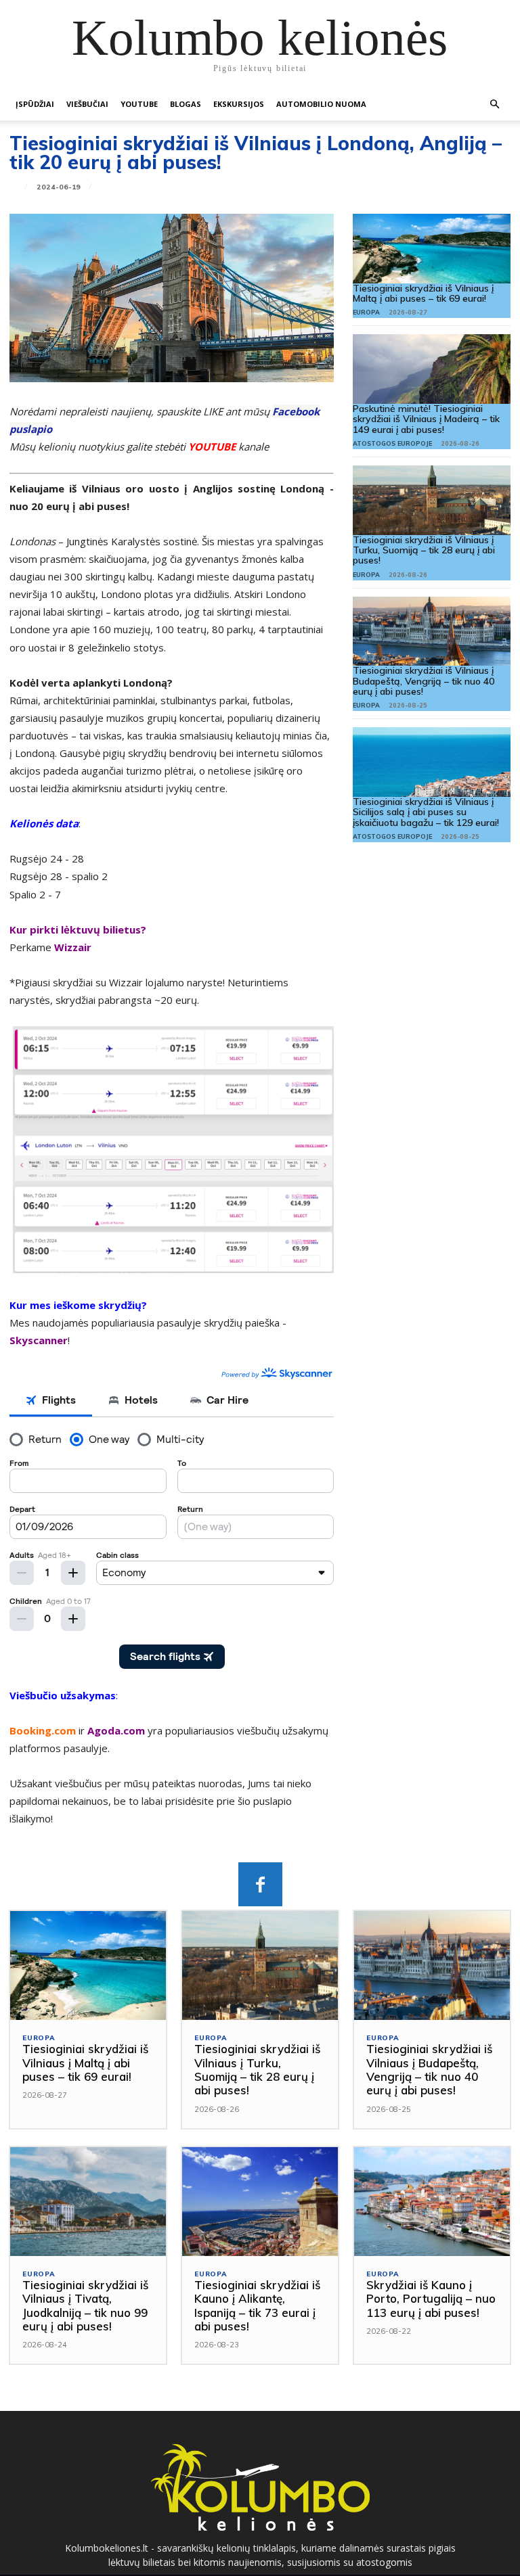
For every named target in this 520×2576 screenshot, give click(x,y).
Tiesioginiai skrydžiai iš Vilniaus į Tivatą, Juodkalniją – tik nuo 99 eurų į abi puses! (85, 2305)
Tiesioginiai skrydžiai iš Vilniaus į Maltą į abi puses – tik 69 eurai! (423, 293)
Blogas (186, 104)
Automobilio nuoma (321, 104)
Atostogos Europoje (392, 443)
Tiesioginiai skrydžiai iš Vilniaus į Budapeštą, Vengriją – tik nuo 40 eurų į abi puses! (424, 681)
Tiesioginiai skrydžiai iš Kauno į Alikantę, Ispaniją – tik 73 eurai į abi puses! (257, 2305)
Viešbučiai (87, 104)
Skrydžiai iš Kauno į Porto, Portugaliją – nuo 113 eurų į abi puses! (431, 2299)
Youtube (139, 104)
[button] (494, 105)
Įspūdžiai (35, 104)
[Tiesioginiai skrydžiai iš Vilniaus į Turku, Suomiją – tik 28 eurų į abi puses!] (432, 500)
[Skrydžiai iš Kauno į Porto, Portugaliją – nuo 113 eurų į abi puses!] (432, 2202)
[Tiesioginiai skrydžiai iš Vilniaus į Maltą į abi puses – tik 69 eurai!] (432, 249)
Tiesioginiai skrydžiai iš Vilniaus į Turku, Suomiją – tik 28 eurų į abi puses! (424, 550)
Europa (366, 312)
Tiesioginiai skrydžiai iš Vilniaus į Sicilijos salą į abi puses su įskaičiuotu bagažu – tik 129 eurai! (426, 812)
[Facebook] (260, 1884)
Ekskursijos (239, 104)
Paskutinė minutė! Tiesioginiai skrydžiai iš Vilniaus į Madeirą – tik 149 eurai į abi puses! (426, 419)
